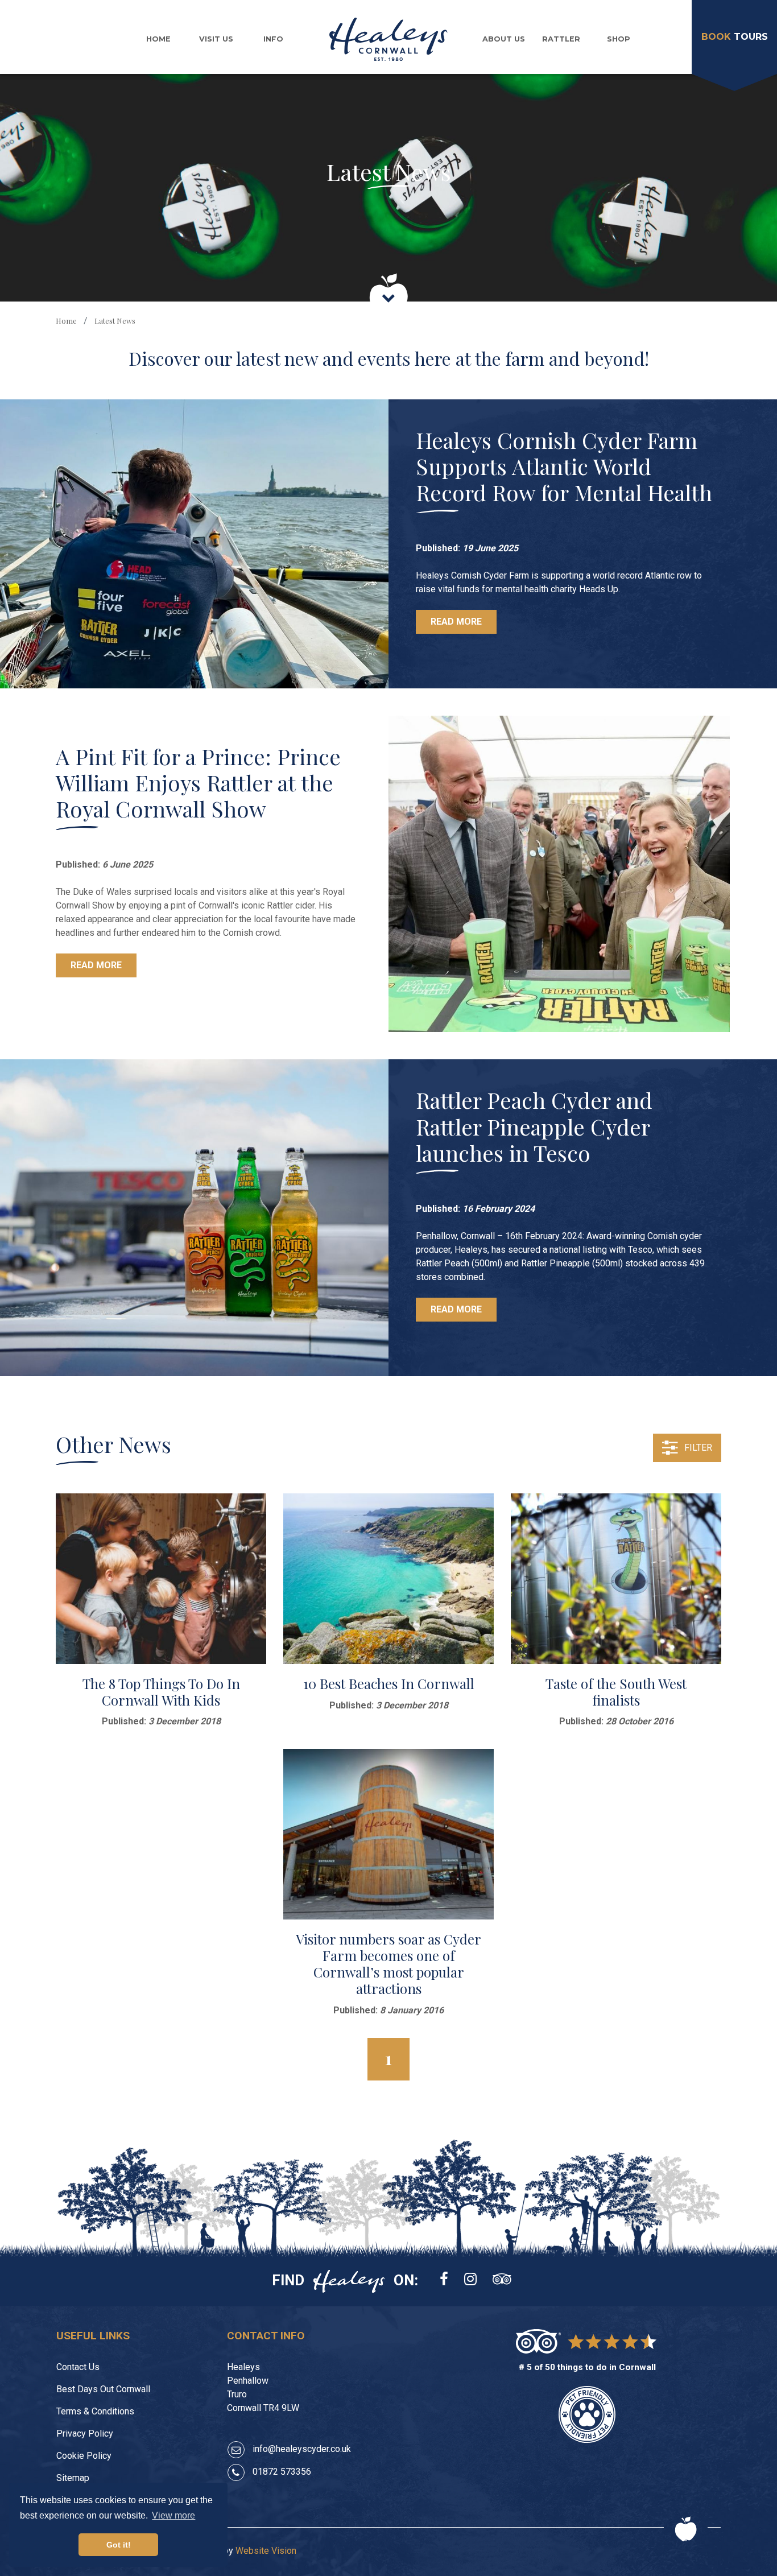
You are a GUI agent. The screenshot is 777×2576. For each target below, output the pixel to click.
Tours (735, 37)
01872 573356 (282, 2472)
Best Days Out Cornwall (103, 2389)
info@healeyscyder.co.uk (302, 2449)
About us (504, 39)
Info (273, 39)
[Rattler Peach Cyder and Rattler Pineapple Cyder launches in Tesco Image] (194, 1217)
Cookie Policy (84, 2456)
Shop (619, 39)
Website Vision (266, 2551)
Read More (456, 622)
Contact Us (78, 2367)
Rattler (561, 39)
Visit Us (216, 39)
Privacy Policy (85, 2433)
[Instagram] (470, 2280)
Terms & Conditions (95, 2411)
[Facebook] (444, 2280)
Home (158, 39)
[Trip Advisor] (502, 2280)
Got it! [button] (119, 2545)
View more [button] (173, 2515)
